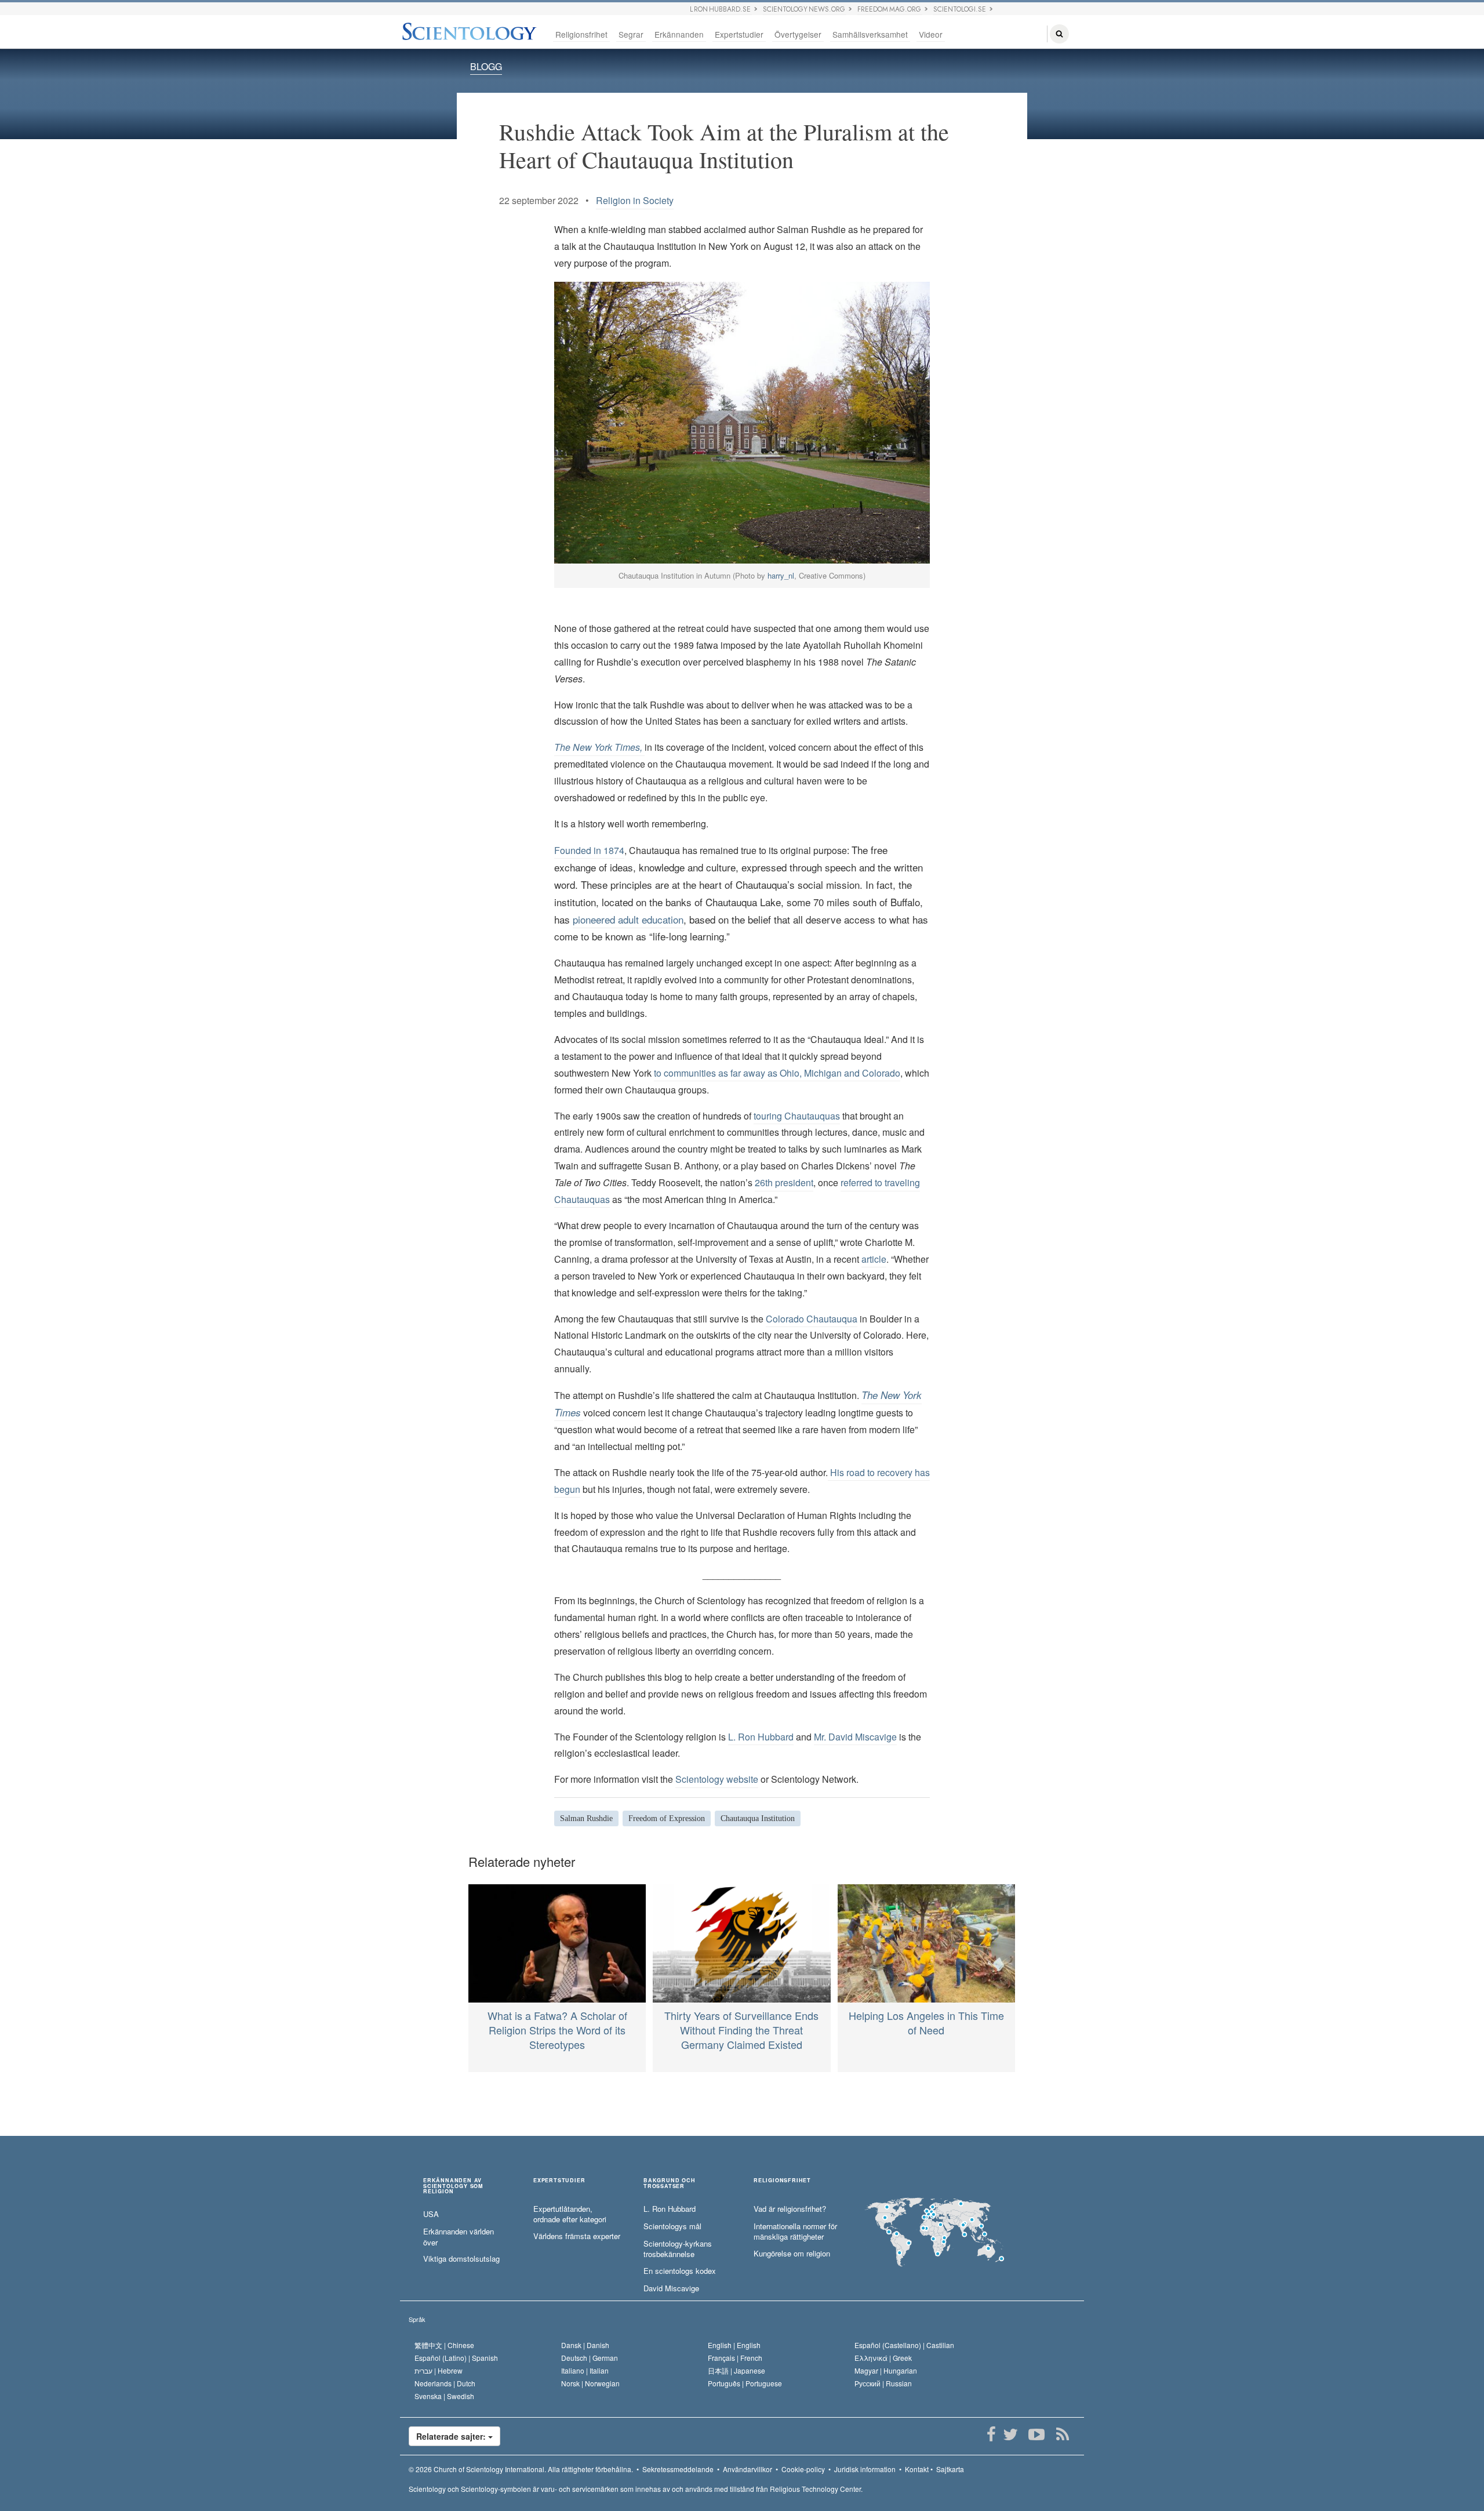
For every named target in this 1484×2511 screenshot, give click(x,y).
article (874, 1259)
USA (431, 2214)
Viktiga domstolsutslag (461, 2259)
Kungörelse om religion (792, 2254)
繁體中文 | (444, 2345)
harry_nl (781, 575)
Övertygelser (798, 34)
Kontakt (917, 2469)
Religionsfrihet (581, 34)
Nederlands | (445, 2383)
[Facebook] (991, 2434)
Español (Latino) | (456, 2358)
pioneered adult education (628, 919)
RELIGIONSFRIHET (782, 2181)
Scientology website (717, 1779)
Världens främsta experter (577, 2236)
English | (734, 2345)
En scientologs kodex (680, 2271)
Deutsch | (590, 2358)
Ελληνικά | (883, 2358)
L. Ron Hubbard (761, 1737)
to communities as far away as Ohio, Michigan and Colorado (777, 1073)
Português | (745, 2383)
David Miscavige (671, 2288)
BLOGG (486, 66)
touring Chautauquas (797, 1116)
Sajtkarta (950, 2469)
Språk (417, 2319)
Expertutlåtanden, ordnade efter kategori (570, 2214)
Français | (735, 2358)
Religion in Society (635, 200)
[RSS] (1062, 2434)
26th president (784, 1182)
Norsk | (590, 2383)
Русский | (883, 2383)
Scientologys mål (672, 2226)
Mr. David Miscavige (855, 1737)
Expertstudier (739, 34)
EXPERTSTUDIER (559, 2181)
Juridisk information (865, 2469)
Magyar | (886, 2370)
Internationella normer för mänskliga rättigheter (795, 2232)
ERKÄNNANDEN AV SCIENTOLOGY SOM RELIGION (453, 2186)
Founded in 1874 (589, 850)
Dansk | (585, 2345)
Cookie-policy (803, 2469)
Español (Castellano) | (904, 2345)
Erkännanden (679, 34)
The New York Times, (599, 747)
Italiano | (585, 2370)
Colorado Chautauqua (812, 1319)
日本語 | (736, 2370)
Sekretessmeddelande (678, 2469)
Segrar (631, 34)
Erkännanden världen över (459, 2237)
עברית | (439, 2370)
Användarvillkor (748, 2469)
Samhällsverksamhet (870, 34)
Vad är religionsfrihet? (790, 2209)
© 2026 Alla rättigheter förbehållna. (521, 2469)
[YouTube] (1036, 2434)
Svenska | (444, 2396)
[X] (1010, 2434)
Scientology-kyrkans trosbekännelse (678, 2249)
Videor (931, 34)
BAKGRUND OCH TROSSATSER (670, 2183)
